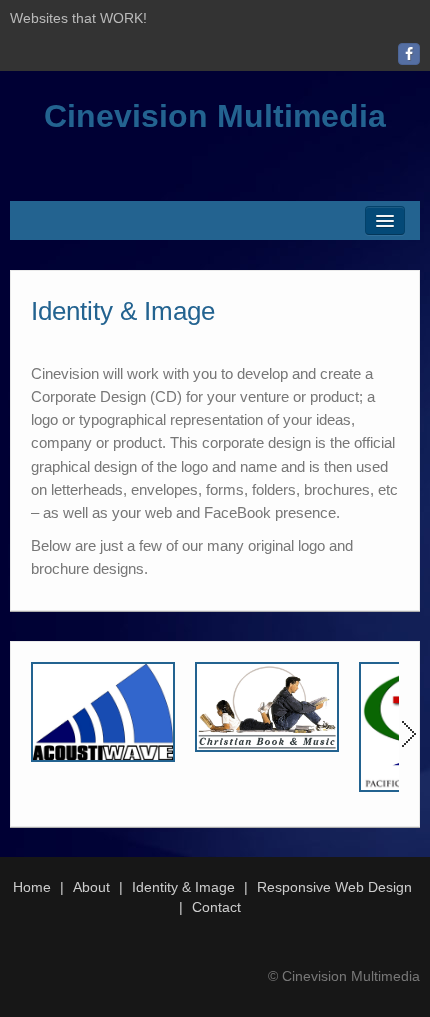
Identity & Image (183, 887)
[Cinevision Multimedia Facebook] (409, 54)
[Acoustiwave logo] (103, 712)
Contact (216, 907)
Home (32, 887)
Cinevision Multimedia (215, 116)
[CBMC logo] (267, 707)
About (91, 887)
